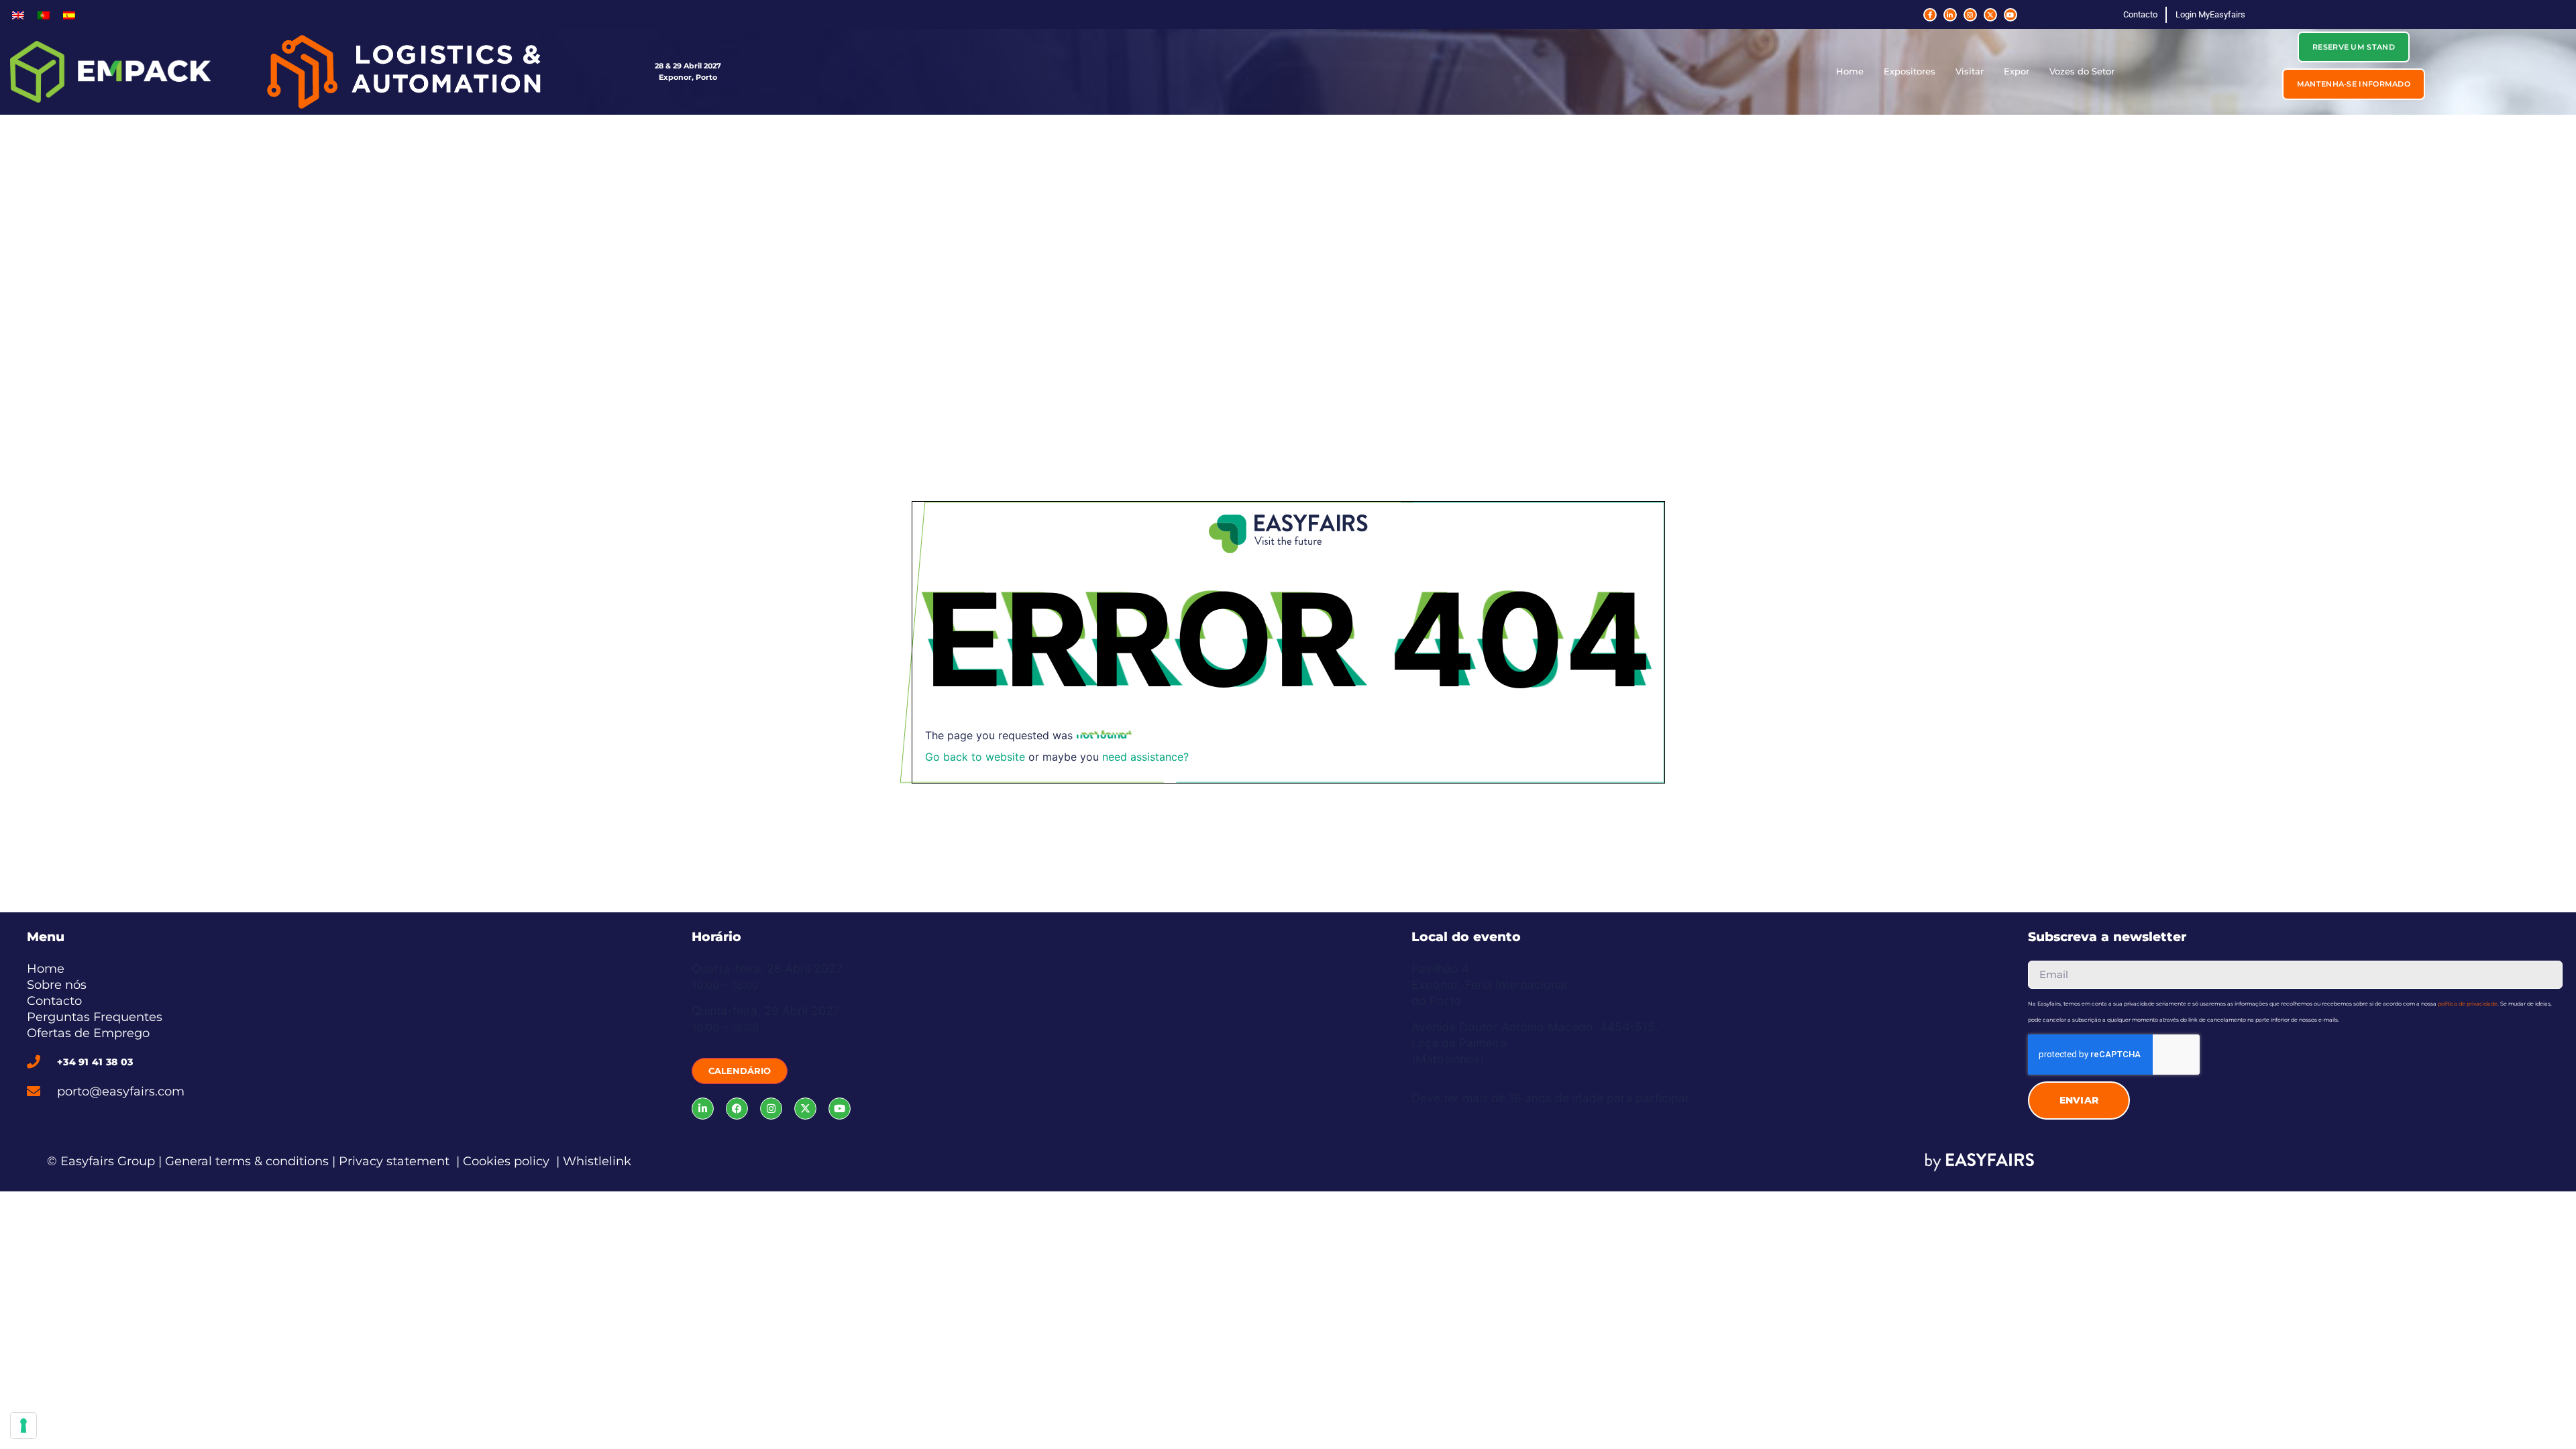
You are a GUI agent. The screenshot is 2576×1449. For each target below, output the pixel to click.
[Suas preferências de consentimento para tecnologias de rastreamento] (23, 1426)
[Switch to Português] (44, 14)
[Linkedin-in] (1950, 15)
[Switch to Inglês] (18, 14)
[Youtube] (2010, 15)
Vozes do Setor (2082, 71)
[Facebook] (737, 1109)
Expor (2017, 71)
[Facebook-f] (1930, 15)
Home (1850, 71)
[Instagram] (1970, 15)
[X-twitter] (1990, 15)
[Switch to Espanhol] (69, 14)
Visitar (1970, 71)
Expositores (1910, 71)
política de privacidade (2468, 1004)
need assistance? (1145, 757)
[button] (2354, 47)
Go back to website (975, 757)
